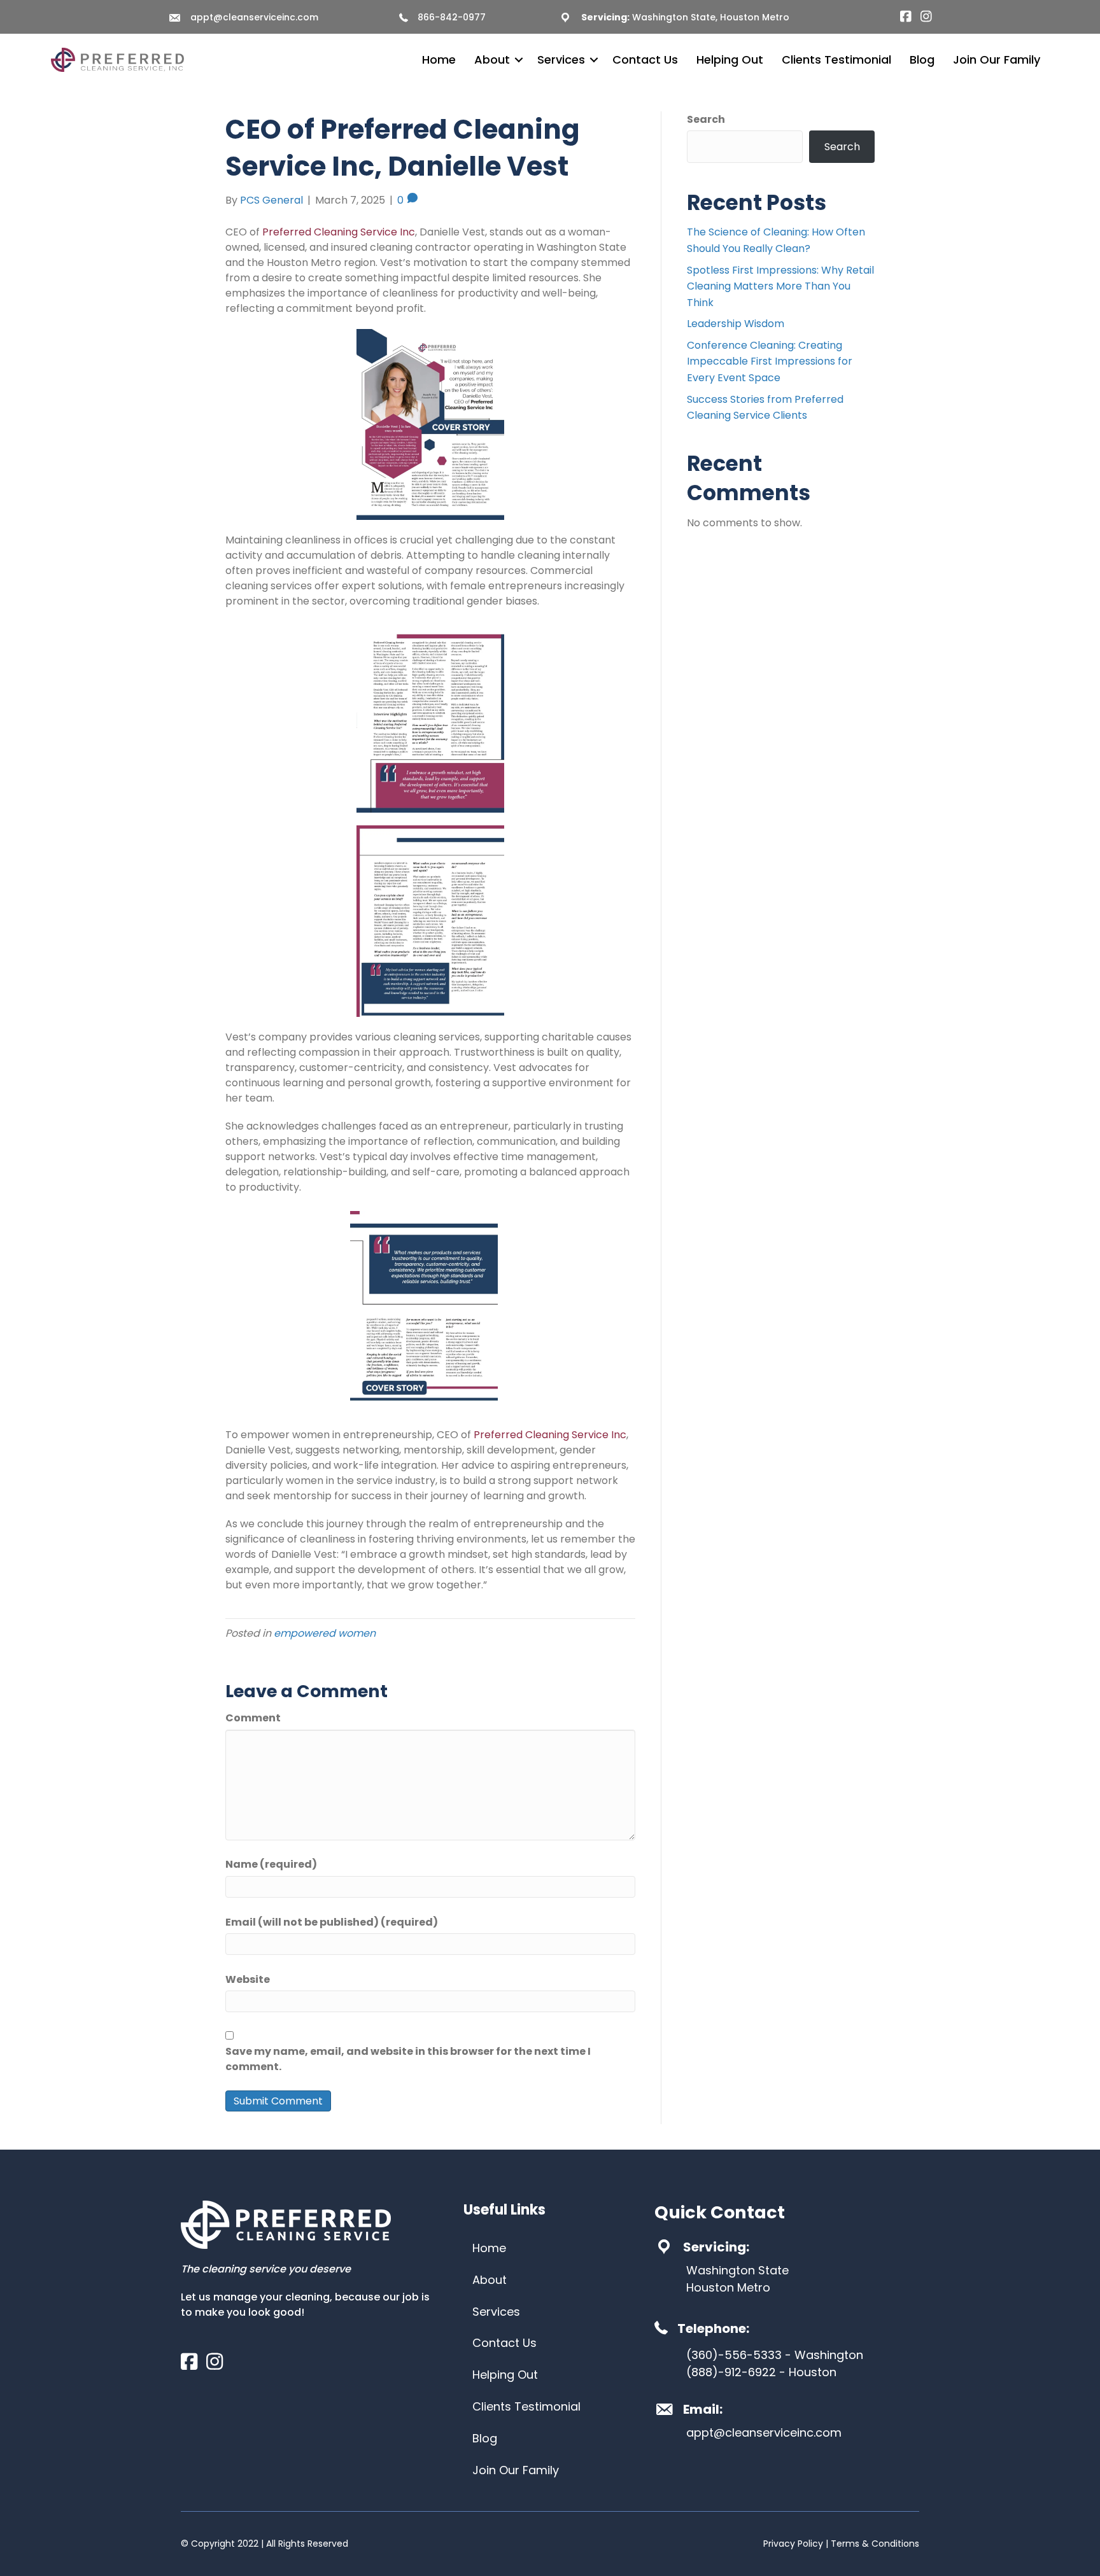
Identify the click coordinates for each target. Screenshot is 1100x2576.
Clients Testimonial (836, 59)
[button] (519, 60)
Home (439, 59)
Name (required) (271, 1864)
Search (706, 119)
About (492, 59)
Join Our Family (997, 59)
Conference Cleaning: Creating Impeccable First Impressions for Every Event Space (770, 361)
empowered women (325, 1633)
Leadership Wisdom (736, 324)
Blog (922, 59)
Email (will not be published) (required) (332, 1922)
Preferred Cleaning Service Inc (339, 232)
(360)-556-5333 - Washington (775, 2355)
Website (248, 1979)
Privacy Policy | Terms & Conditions (841, 2544)
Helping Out (730, 59)
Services (561, 59)
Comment (253, 1718)
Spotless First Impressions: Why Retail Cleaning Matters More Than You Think (780, 286)
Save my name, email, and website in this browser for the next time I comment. (408, 2059)
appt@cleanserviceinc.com (254, 17)
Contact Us (645, 59)
